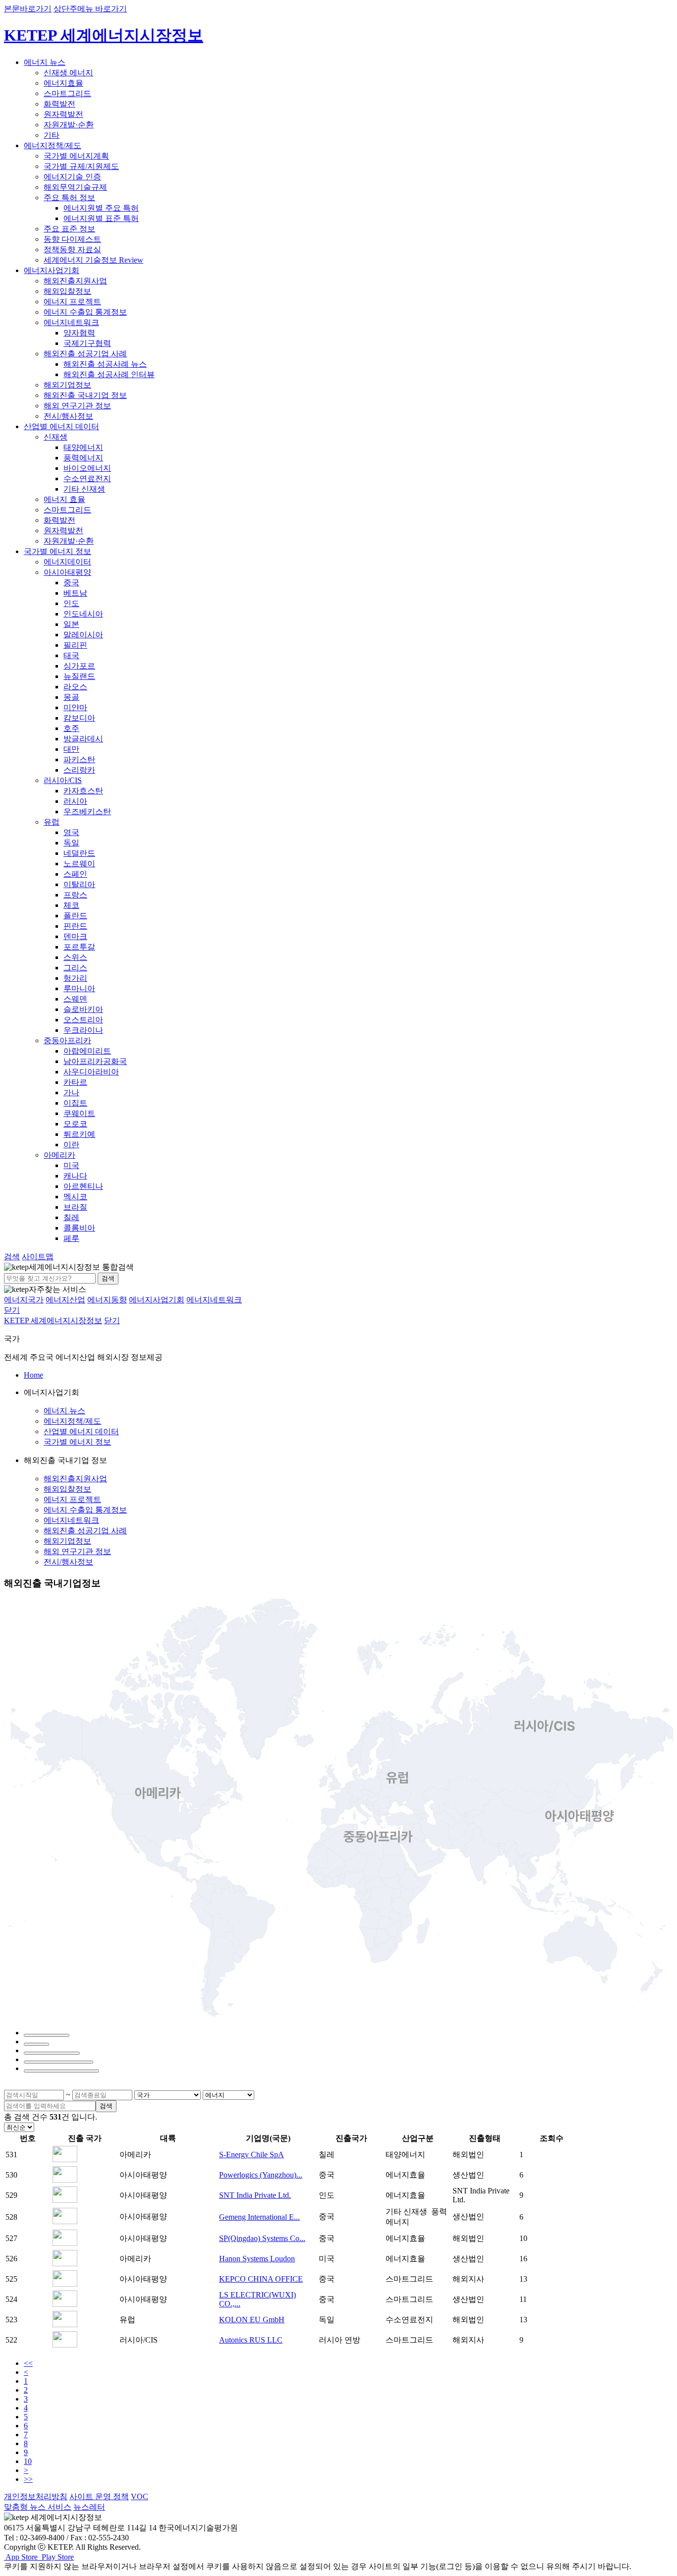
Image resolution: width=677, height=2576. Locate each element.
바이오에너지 (87, 468)
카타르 (75, 1082)
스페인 (75, 874)
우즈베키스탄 (87, 812)
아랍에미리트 (87, 1051)
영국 (71, 832)
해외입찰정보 (67, 291)
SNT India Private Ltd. (255, 2195)
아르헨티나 (83, 1186)
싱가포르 (79, 666)
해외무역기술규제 (75, 187)
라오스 (75, 687)
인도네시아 (83, 614)
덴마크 (75, 936)
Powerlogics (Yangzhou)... (261, 2175)
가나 (71, 1092)
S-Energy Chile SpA (252, 2155)
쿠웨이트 (79, 1113)
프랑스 (75, 895)
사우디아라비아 (91, 1072)
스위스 (75, 957)
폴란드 (75, 916)
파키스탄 (79, 759)
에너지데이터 (67, 562)
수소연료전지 (87, 478)
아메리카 (59, 1155)
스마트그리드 (67, 93)
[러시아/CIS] (52, 2053)
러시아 (75, 801)
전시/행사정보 (68, 416)
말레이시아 (83, 635)
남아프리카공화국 (95, 1061)
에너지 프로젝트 (72, 302)
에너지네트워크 (71, 322)
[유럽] (36, 2044)
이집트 (75, 1103)
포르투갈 (79, 947)
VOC (140, 2496)
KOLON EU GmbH (252, 2320)
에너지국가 (24, 1300)
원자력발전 (63, 114)
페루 (71, 1238)
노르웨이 (79, 864)
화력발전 (59, 104)
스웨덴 (75, 999)
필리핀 (75, 645)
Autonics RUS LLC (251, 2340)
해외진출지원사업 (75, 281)
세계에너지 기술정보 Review (93, 260)
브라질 (75, 1207)
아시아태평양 (67, 572)
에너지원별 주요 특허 (101, 208)
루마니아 (79, 988)
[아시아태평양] (61, 2071)
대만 (71, 749)
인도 (71, 603)
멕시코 (75, 1197)
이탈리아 (79, 884)
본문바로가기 (28, 9)
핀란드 (75, 926)
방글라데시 (83, 739)
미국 (71, 1165)
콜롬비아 (79, 1228)
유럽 (52, 822)
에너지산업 (65, 1300)
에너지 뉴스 (45, 62)
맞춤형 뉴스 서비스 (38, 2507)
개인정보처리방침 (36, 2496)
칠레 (71, 1217)
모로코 (75, 1124)
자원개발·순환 (69, 125)
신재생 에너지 (68, 73)
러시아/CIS (63, 780)
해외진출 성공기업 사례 (85, 354)
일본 (71, 624)
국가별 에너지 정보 (57, 551)
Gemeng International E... (259, 2217)
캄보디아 (79, 718)
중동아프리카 (67, 1040)
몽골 (71, 697)
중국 (71, 583)
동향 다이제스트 (72, 239)
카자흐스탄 (83, 791)
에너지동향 (107, 1300)
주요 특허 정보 (69, 197)
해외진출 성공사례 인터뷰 (109, 374)
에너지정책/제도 (53, 145)
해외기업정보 (67, 385)
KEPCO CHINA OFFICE (261, 2279)
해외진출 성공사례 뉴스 (105, 364)
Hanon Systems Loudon (257, 2259)
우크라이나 (83, 1030)
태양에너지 (83, 447)
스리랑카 (79, 770)
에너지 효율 (64, 499)
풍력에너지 (83, 458)
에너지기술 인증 (72, 177)
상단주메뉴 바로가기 (90, 9)
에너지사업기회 (52, 270)
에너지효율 (63, 83)
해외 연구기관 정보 (77, 406)
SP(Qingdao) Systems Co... (262, 2238)
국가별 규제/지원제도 (81, 166)
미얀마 (75, 707)
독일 (71, 843)
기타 (52, 135)
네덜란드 (79, 853)
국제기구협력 (87, 343)
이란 (71, 1145)
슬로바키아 (83, 1009)
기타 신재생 (84, 489)
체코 (71, 905)
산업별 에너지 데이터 (61, 426)
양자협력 (79, 333)
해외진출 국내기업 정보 (85, 395)
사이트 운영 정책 (99, 2496)
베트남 (75, 593)
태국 (71, 655)
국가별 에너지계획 (76, 156)
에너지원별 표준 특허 (101, 218)
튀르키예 (79, 1134)
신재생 (56, 437)
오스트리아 (83, 1020)
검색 (108, 1278)
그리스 (75, 968)
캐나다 (75, 1176)
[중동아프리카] (58, 2062)
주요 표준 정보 (69, 229)
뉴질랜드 (79, 676)
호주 (71, 728)
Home (33, 1375)
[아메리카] (47, 2035)
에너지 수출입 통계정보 (85, 312)
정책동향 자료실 (72, 250)
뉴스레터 (89, 2507)
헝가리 (75, 978)
